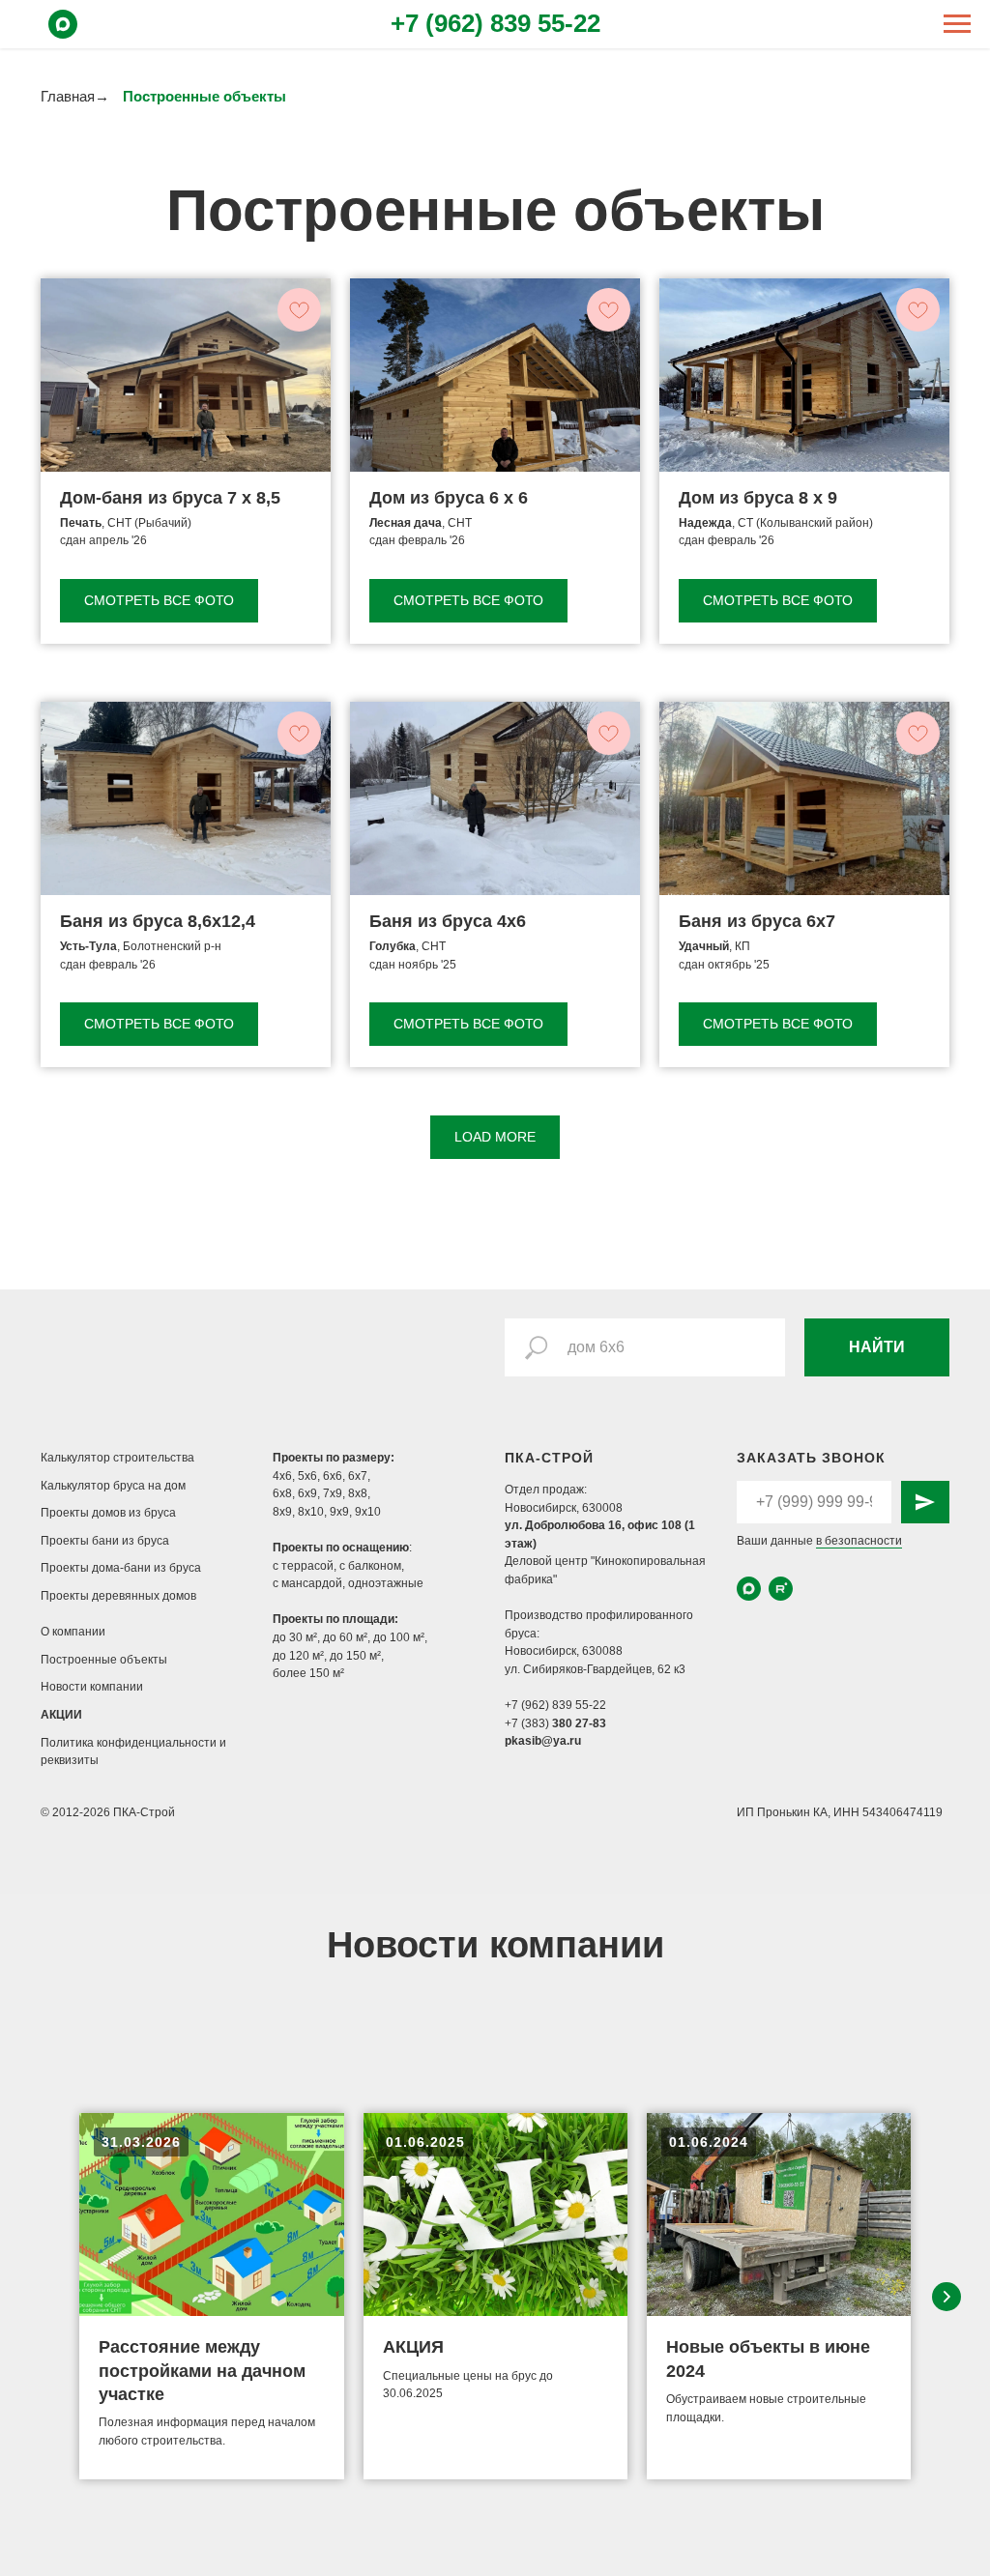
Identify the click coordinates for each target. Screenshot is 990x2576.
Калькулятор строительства (117, 1458)
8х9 (282, 1512)
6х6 (333, 1476)
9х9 (339, 1512)
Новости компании (92, 1687)
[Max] (63, 33)
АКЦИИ (61, 1715)
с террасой (303, 1566)
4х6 (282, 1476)
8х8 (358, 1493)
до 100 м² (399, 1637)
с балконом (370, 1566)
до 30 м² (295, 1637)
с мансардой (307, 1583)
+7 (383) (528, 1723)
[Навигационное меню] (957, 24)
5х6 (307, 1476)
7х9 (333, 1493)
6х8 (282, 1493)
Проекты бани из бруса (105, 1541)
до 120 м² (298, 1656)
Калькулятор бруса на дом (113, 1486)
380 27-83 (579, 1723)
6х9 (307, 1493)
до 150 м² (355, 1656)
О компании (73, 1632)
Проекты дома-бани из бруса (121, 1568)
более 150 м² (308, 1673)
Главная (68, 96)
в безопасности (859, 1541)
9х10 (368, 1512)
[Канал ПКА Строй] (781, 1589)
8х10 (311, 1512)
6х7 (358, 1476)
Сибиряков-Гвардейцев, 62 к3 (604, 1669)
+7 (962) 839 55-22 (495, 23)
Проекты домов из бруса (108, 1513)
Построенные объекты (104, 1660)
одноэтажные (386, 1583)
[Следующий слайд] (946, 2297)
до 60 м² (345, 1637)
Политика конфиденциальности (130, 1743)
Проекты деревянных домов (118, 1596)
